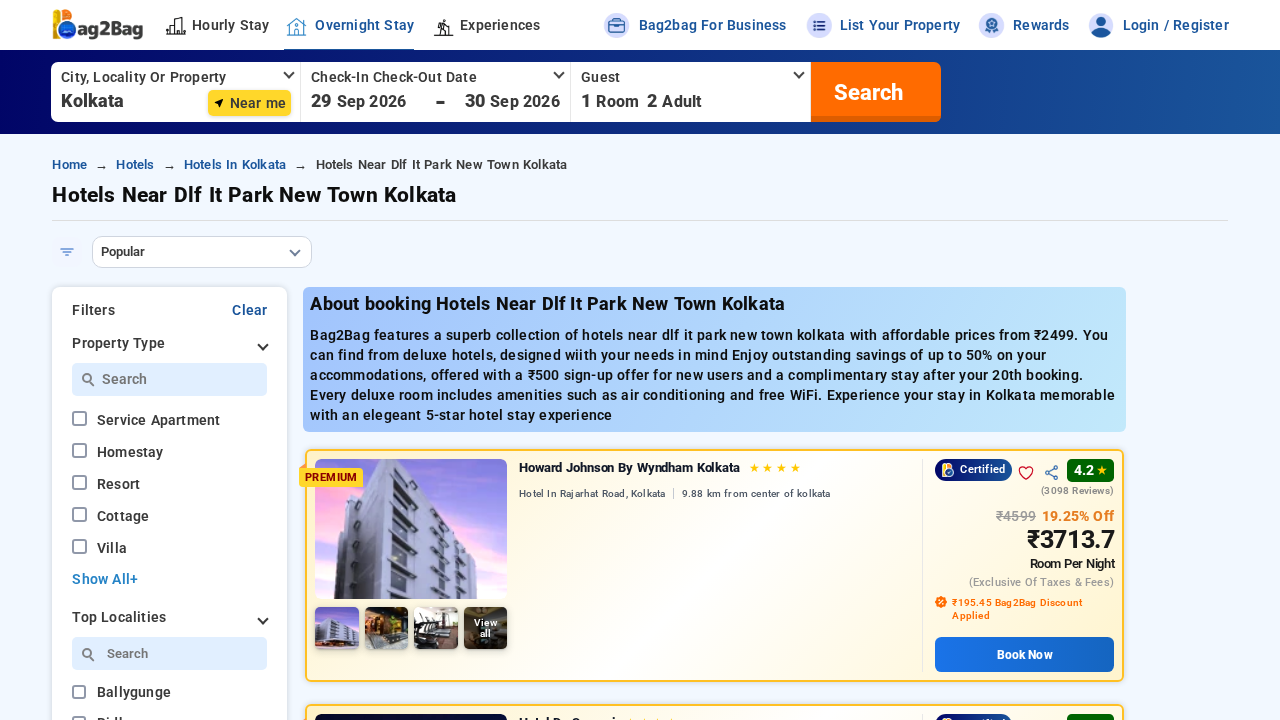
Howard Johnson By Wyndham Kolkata (660, 467)
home (69, 164)
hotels (135, 164)
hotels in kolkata (235, 164)
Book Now (1025, 655)
